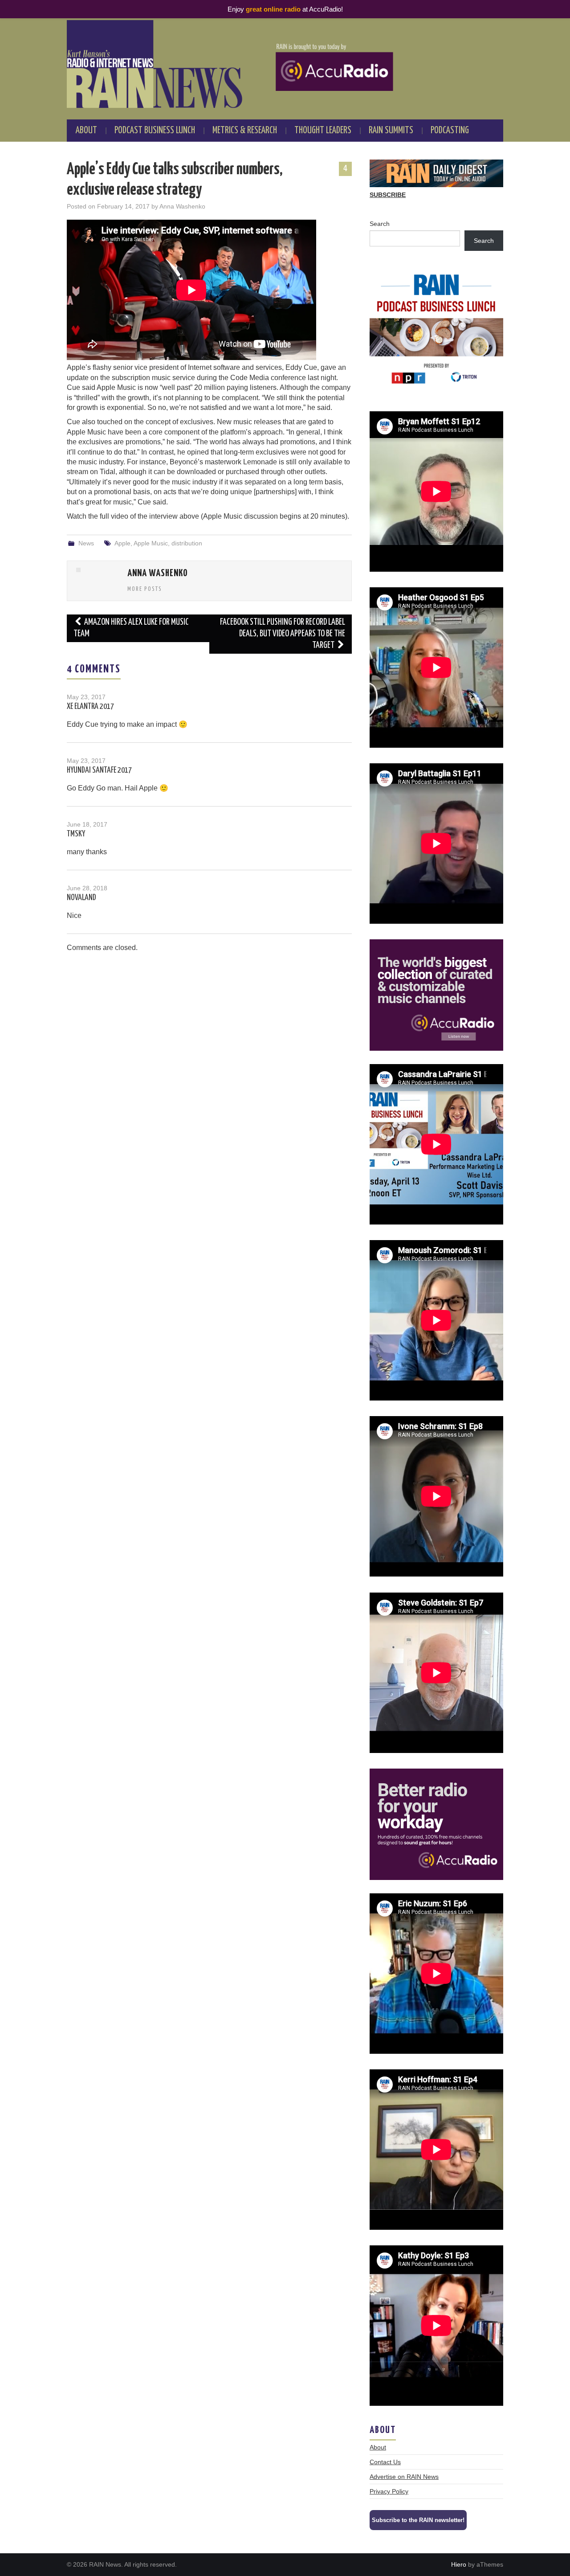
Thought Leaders (323, 131)
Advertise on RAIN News (404, 2477)
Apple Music (151, 543)
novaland (81, 898)
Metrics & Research (245, 131)
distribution (187, 543)
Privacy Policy (389, 2491)
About (86, 131)
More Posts (145, 589)
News (86, 543)
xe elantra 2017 (90, 707)
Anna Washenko (182, 206)
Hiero (459, 2564)
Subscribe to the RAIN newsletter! (418, 2520)
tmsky (76, 834)
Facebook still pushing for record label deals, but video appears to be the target (283, 634)
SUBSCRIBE (388, 195)
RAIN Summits (391, 131)
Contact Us (385, 2462)
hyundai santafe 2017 (99, 770)
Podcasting (450, 131)
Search (380, 224)
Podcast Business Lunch (155, 131)
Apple (122, 543)
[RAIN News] (285, 64)
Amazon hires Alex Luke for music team (131, 628)
